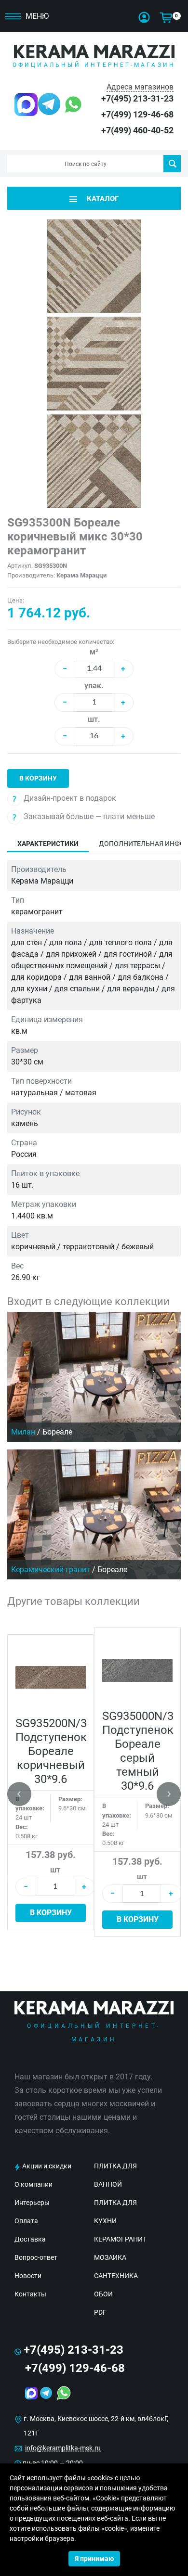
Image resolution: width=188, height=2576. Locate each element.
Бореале (57, 1432)
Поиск (172, 164)
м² (94, 652)
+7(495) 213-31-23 (137, 98)
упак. (94, 686)
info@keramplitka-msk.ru (63, 2448)
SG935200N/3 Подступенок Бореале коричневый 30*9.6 (51, 1751)
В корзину (38, 778)
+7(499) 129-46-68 (137, 114)
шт (55, 1870)
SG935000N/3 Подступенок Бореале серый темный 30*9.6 (138, 1751)
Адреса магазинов (140, 87)
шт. (94, 719)
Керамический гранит (51, 1570)
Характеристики (48, 844)
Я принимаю (94, 2559)
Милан (23, 1432)
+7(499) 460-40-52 (137, 130)
